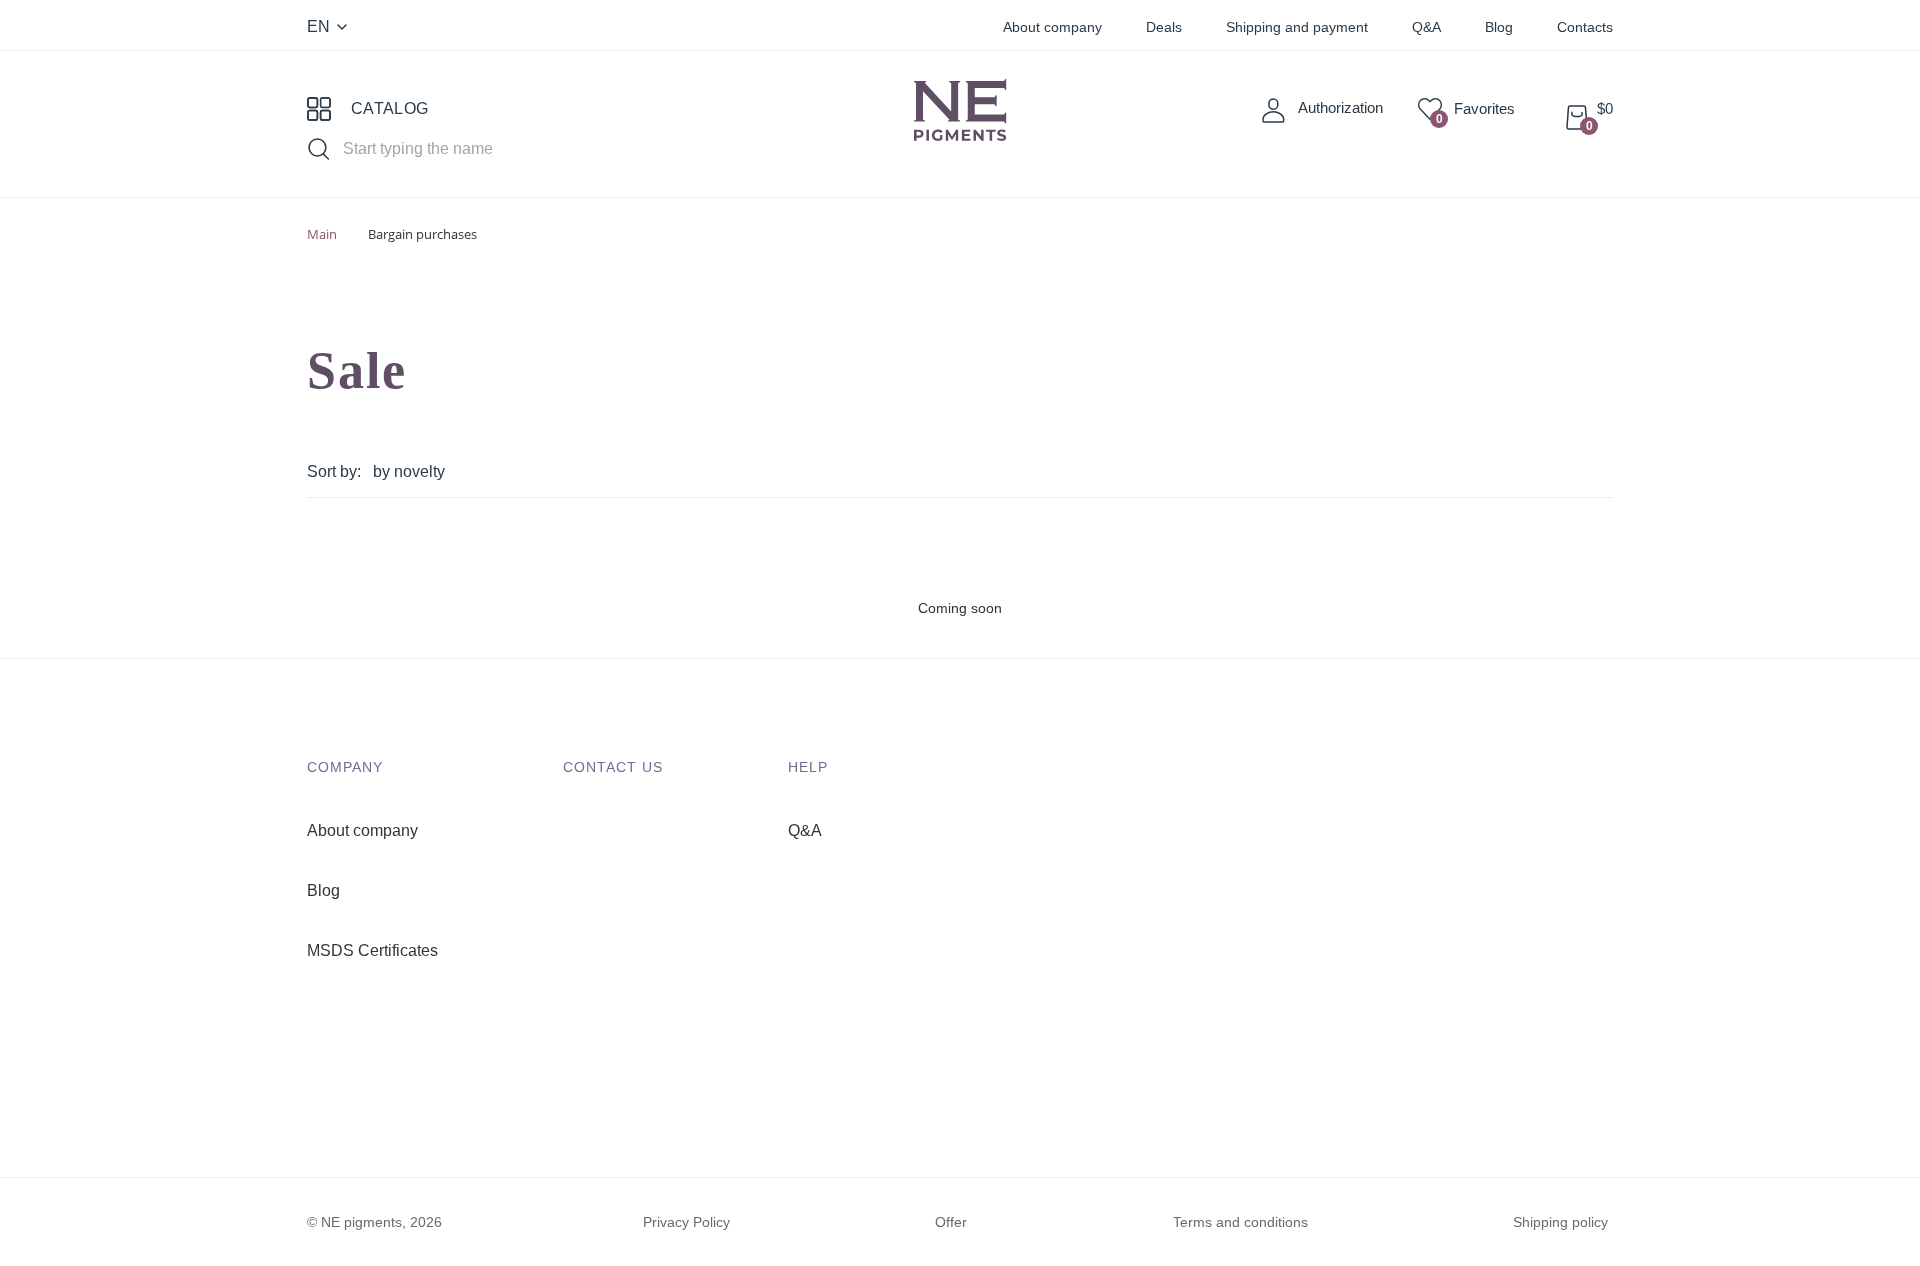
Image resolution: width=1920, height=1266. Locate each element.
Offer (951, 1222)
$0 (1599, 109)
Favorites (1476, 109)
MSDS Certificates (372, 950)
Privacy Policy (686, 1222)
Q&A (1426, 27)
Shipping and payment (1297, 27)
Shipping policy (1560, 1222)
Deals (1164, 27)
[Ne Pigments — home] (960, 124)
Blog (1499, 27)
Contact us (613, 767)
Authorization (1340, 107)
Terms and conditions (1240, 1222)
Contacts (1585, 27)
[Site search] (323, 147)
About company (1052, 27)
